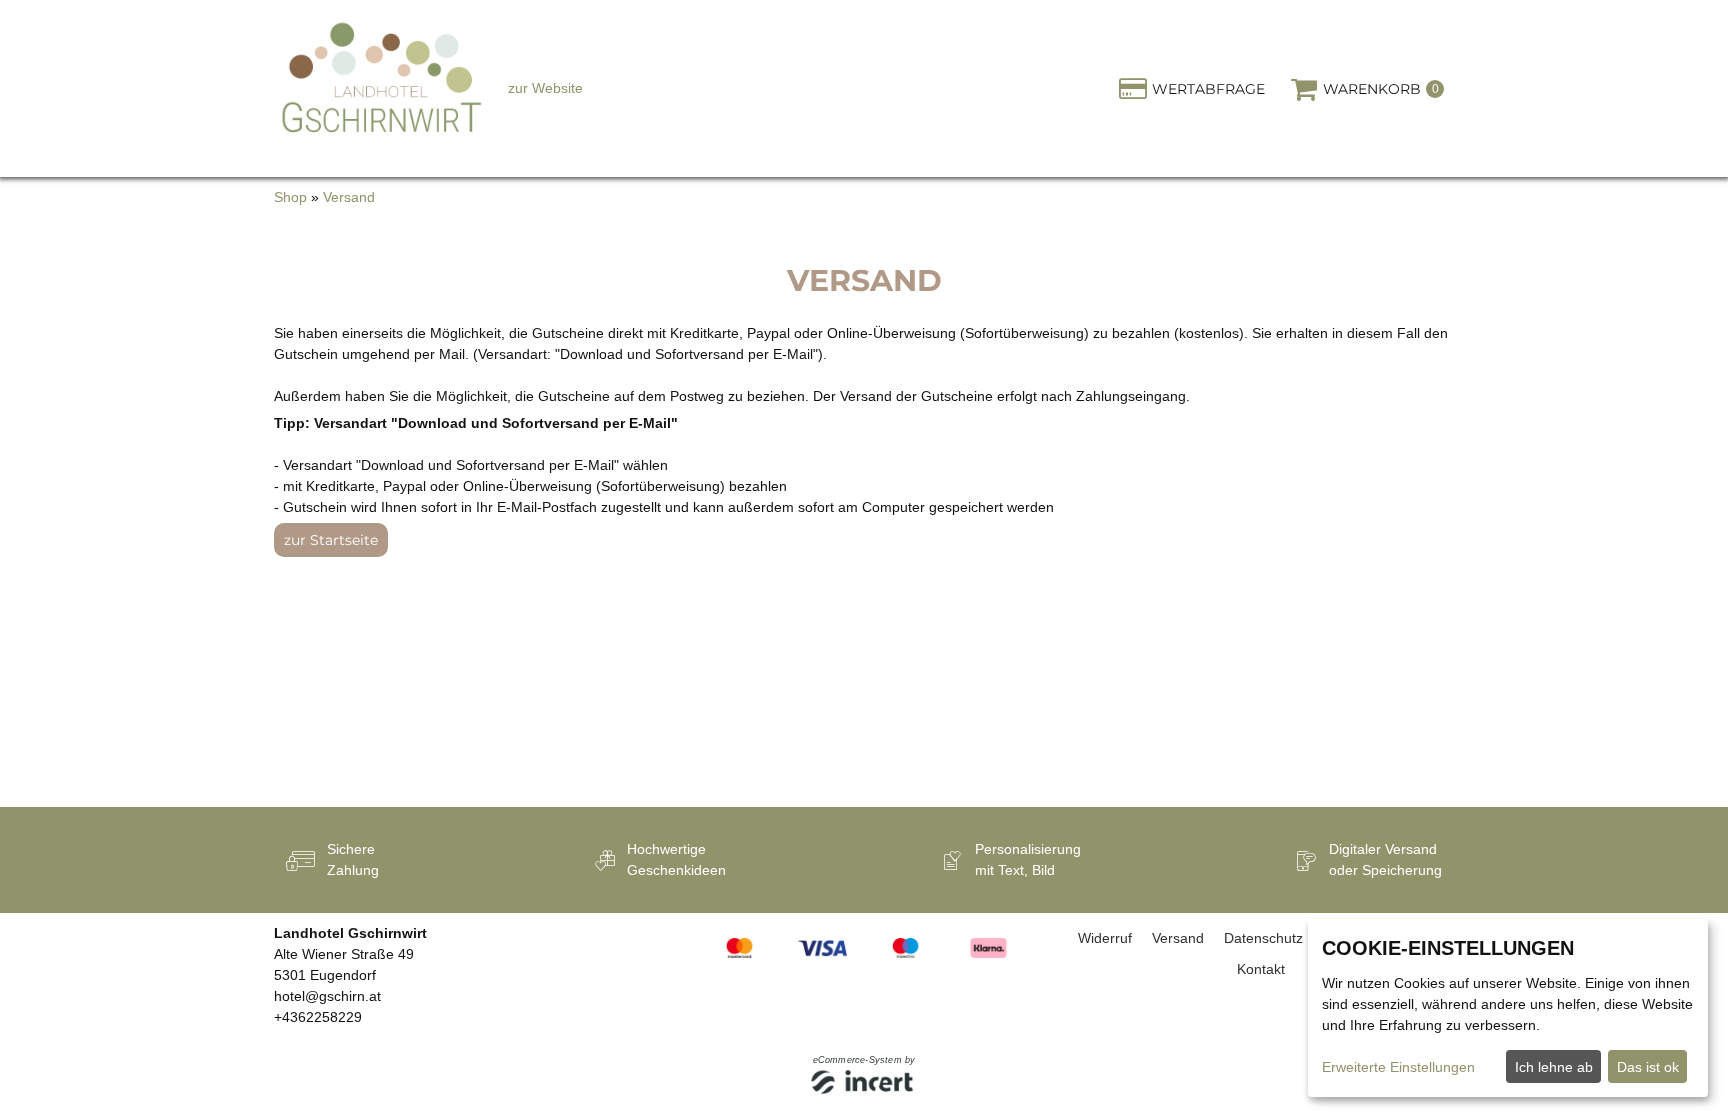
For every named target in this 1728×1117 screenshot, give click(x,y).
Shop (290, 197)
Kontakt (1261, 969)
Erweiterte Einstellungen (1398, 1067)
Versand (349, 197)
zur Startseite (331, 540)
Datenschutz (1263, 938)
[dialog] (1508, 1008)
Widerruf (1105, 938)
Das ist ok (1648, 1067)
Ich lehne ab (1554, 1067)
